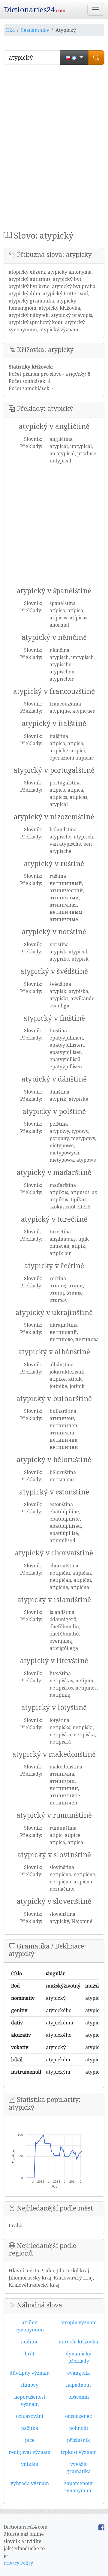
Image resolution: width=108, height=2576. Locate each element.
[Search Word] (96, 58)
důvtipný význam (30, 2373)
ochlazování (30, 2416)
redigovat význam (30, 2452)
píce (30, 2440)
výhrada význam (30, 2483)
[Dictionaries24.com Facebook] (101, 2527)
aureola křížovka (78, 2342)
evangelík (79, 2373)
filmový (30, 2385)
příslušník (78, 2440)
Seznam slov (35, 30)
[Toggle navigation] (96, 10)
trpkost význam (79, 2452)
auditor (30, 2342)
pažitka (30, 2428)
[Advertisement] (54, 143)
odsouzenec (78, 2416)
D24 (10, 30)
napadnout (78, 2385)
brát (30, 2354)
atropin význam (78, 2322)
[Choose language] (74, 58)
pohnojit (79, 2428)
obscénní (79, 2397)
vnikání (30, 2464)
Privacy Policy (18, 2563)
